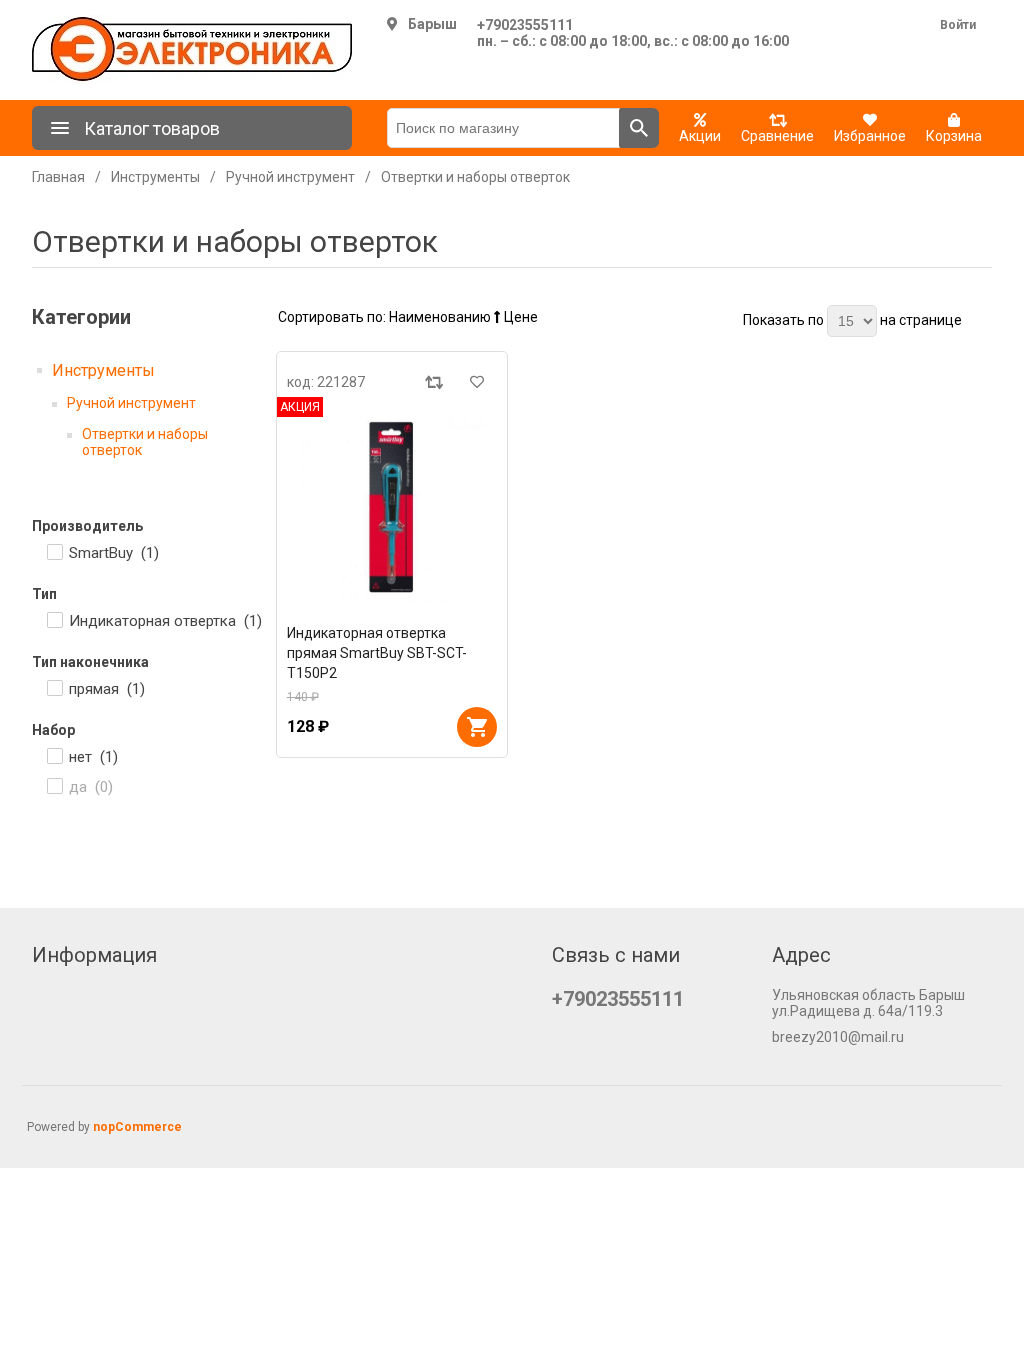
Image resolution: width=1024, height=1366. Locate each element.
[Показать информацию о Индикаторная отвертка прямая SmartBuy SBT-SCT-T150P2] (392, 507)
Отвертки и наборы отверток (145, 442)
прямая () (107, 689)
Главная (58, 177)
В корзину (477, 727)
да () (91, 787)
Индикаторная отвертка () (165, 621)
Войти (958, 25)
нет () (93, 757)
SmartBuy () (114, 553)
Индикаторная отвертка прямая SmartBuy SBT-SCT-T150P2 (377, 653)
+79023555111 (525, 25)
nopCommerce (137, 1127)
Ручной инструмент (131, 403)
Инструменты (103, 370)
